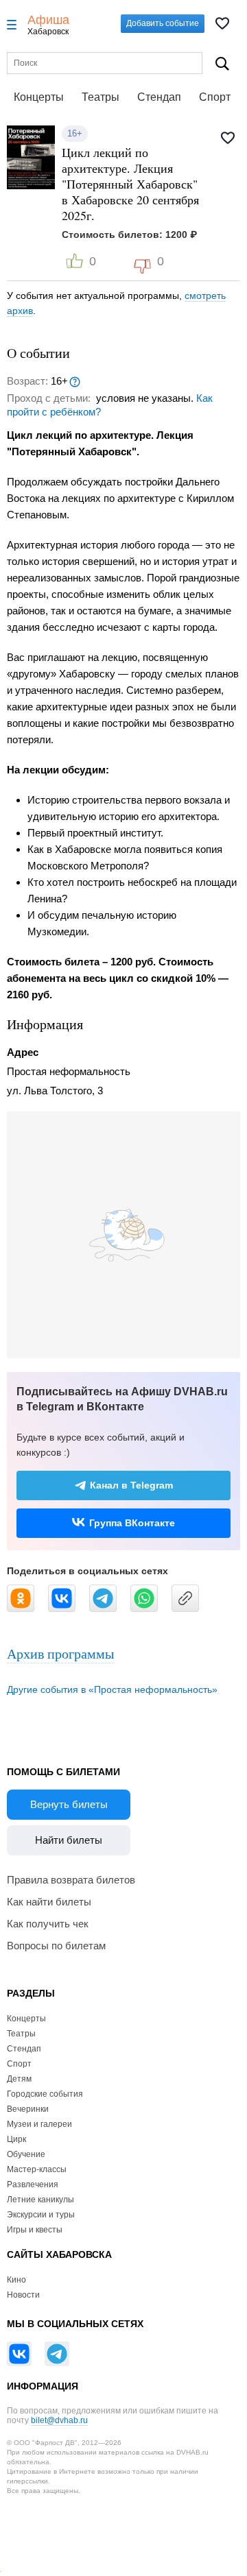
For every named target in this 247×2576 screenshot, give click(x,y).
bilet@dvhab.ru (59, 2420)
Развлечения (33, 2184)
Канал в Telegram (131, 1485)
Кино (16, 2280)
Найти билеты (69, 1840)
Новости (23, 2295)
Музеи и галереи (39, 2124)
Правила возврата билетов (71, 1880)
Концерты (39, 97)
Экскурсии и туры (41, 2215)
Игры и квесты (35, 2230)
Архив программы (60, 1653)
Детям (19, 2079)
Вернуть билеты (69, 1804)
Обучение (26, 2154)
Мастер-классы (37, 2169)
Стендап (159, 97)
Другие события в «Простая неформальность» (112, 1689)
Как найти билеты (49, 1902)
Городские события (45, 2094)
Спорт (215, 97)
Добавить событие (163, 23)
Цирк (16, 2139)
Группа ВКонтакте (132, 1523)
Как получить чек (48, 1924)
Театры (101, 97)
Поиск (222, 63)
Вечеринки (28, 2109)
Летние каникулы (40, 2200)
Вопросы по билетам (56, 1946)
